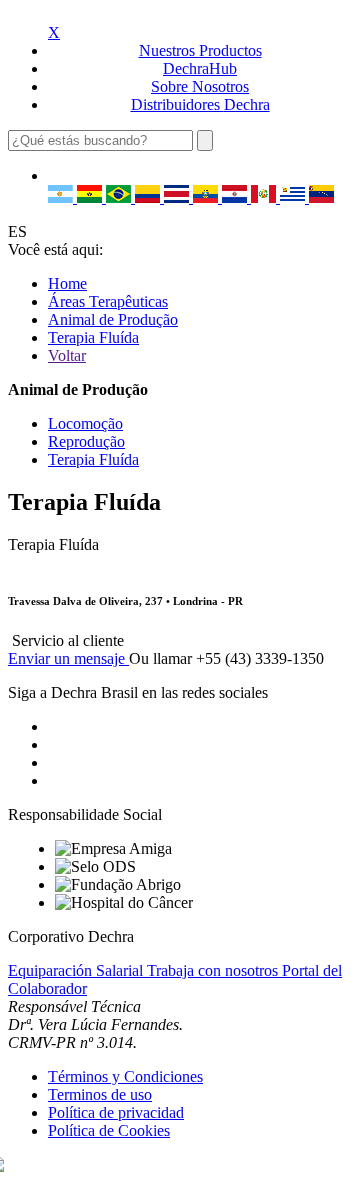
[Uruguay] (294, 197)
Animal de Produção (113, 319)
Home (67, 283)
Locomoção (85, 423)
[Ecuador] (207, 197)
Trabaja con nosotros (214, 970)
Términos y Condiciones (125, 1076)
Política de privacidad (116, 1112)
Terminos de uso (100, 1094)
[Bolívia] (91, 197)
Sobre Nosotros (200, 86)
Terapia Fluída (93, 337)
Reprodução (86, 441)
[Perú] (265, 197)
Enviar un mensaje (68, 658)
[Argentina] (62, 197)
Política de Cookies (109, 1130)
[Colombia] (149, 197)
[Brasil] (120, 197)
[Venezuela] (321, 197)
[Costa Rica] (178, 197)
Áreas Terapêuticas (108, 301)
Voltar (67, 355)
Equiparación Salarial (77, 970)
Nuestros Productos (200, 50)
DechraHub (200, 68)
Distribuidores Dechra (200, 104)
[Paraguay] (236, 197)
